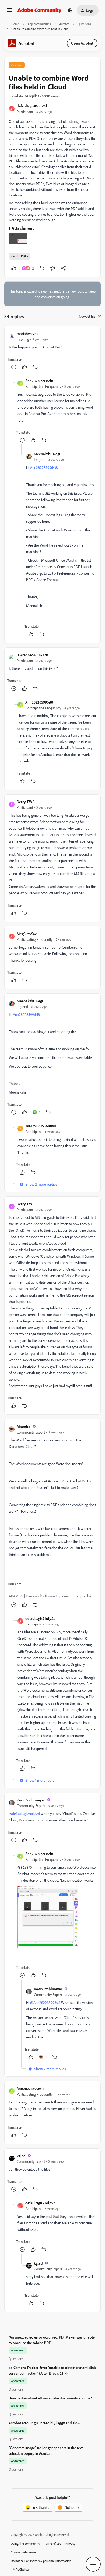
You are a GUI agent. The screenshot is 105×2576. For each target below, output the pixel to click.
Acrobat (64, 24)
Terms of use (53, 2543)
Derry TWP (26, 802)
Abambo (24, 1426)
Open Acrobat (82, 43)
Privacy (70, 2543)
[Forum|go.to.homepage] (39, 10)
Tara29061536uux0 (41, 1126)
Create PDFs (20, 256)
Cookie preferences (24, 2552)
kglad (21, 2156)
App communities (39, 24)
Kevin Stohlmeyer (31, 1800)
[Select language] (70, 10)
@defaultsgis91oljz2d (24, 1813)
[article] (52, 351)
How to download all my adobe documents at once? (50, 2398)
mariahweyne (28, 333)
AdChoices (23, 2569)
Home (15, 24)
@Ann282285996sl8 (45, 2002)
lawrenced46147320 (32, 655)
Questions (84, 24)
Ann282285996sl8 (39, 381)
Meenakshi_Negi (47, 454)
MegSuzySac (27, 934)
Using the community (25, 2543)
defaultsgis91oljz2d (32, 106)
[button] (10, 12)
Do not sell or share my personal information (41, 2561)
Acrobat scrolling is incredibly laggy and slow (44, 2423)
